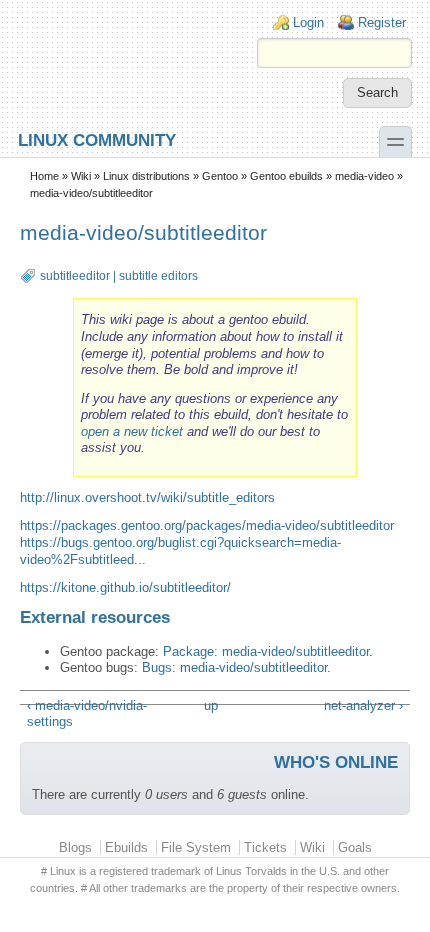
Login (308, 22)
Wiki (81, 176)
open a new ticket (132, 431)
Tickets (265, 847)
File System (196, 847)
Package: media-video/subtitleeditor (266, 651)
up (211, 705)
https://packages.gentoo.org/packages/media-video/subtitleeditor (207, 525)
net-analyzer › (363, 705)
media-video (364, 176)
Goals (355, 847)
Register (382, 22)
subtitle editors (158, 276)
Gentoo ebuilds (286, 176)
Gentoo (220, 176)
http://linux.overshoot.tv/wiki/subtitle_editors (147, 497)
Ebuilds (126, 847)
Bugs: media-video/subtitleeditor (234, 667)
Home (44, 176)
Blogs (75, 847)
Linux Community (97, 139)
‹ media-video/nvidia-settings (87, 714)
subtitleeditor (75, 276)
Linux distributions (146, 176)
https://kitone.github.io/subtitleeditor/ (125, 587)
